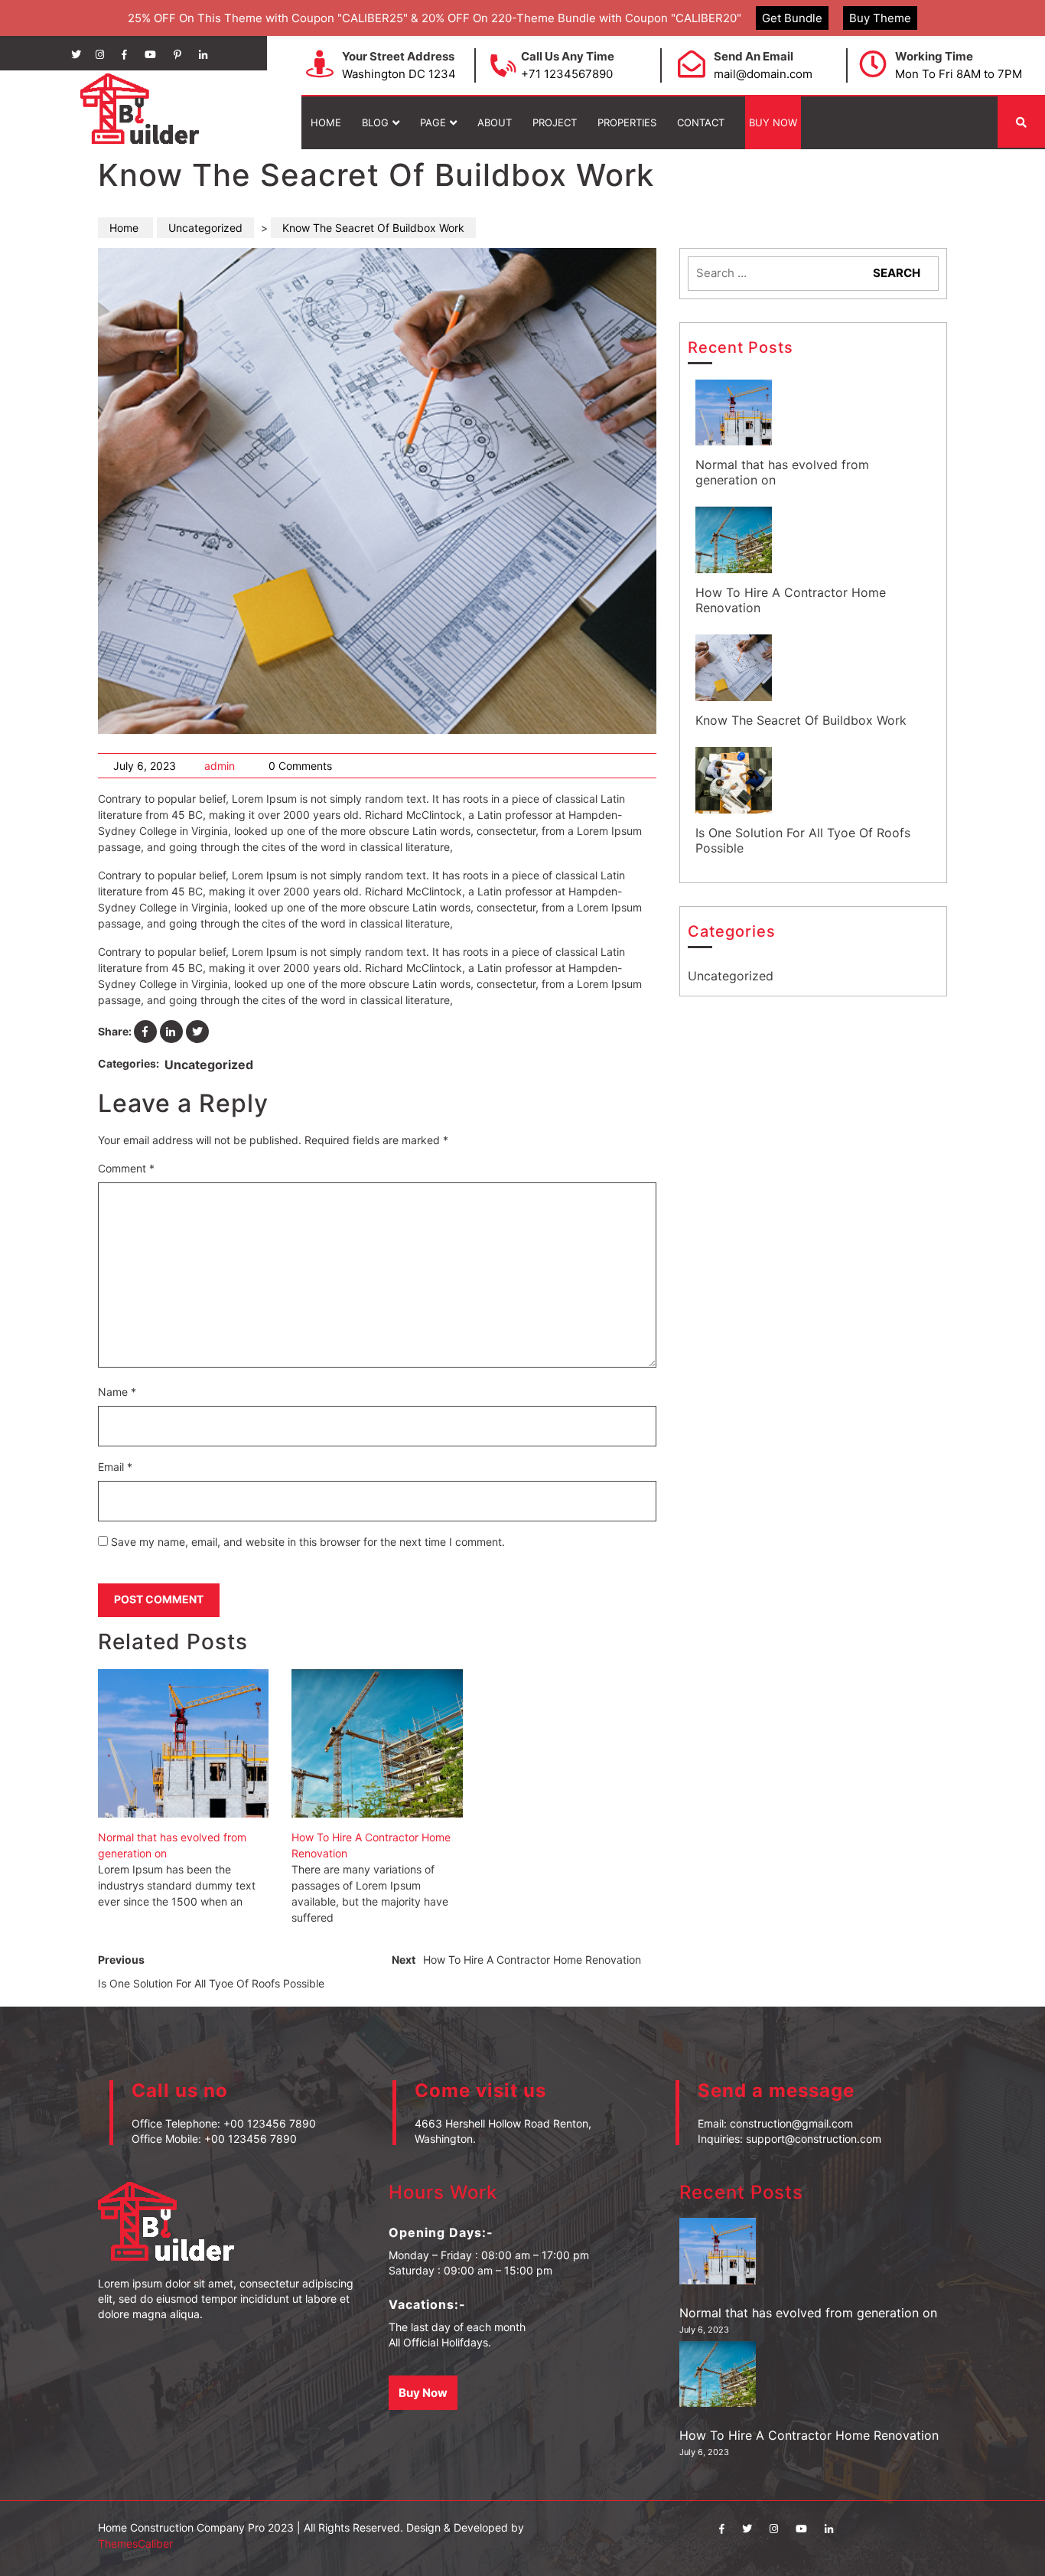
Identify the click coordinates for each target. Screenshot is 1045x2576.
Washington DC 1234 (399, 74)
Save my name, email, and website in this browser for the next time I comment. (308, 1542)
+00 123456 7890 (270, 2123)
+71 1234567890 (567, 74)
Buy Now (773, 122)
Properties (627, 122)
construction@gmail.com (791, 2123)
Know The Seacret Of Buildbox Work (801, 720)
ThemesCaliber (135, 2543)
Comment (126, 1168)
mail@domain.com (763, 74)
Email (115, 1467)
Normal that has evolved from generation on (172, 1845)
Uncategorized (205, 228)
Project (555, 122)
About (495, 122)
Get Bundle (792, 18)
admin (220, 766)
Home (326, 122)
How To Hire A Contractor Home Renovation (371, 1845)
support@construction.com (814, 2139)
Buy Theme (880, 18)
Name (117, 1392)
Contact (701, 122)
